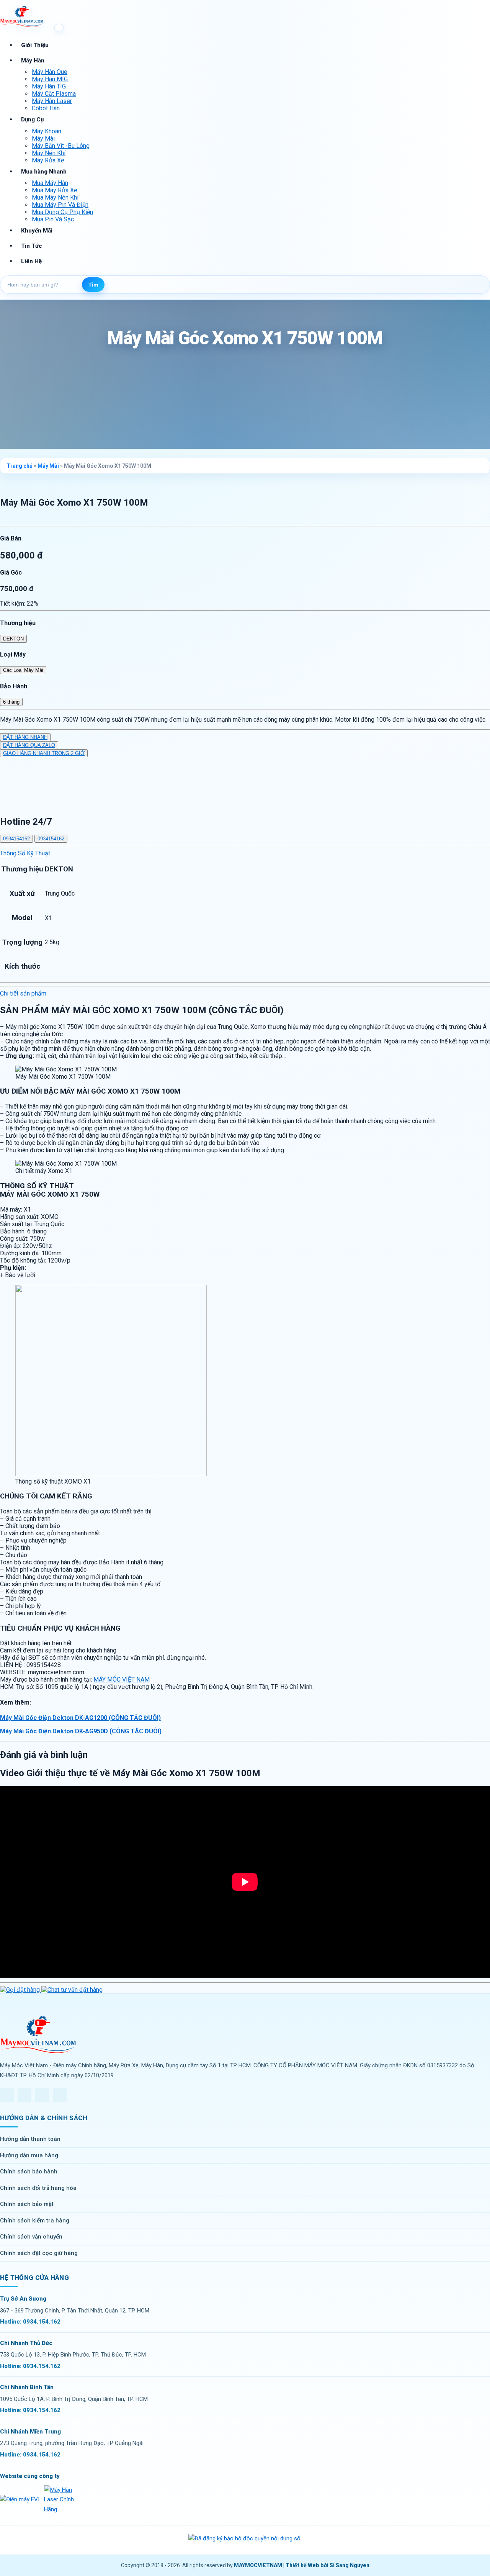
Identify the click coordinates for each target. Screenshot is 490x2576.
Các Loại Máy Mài (23, 670)
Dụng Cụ (32, 120)
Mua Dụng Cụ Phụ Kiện (62, 212)
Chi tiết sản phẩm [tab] (23, 993)
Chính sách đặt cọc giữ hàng (39, 2253)
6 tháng (11, 702)
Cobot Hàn (46, 108)
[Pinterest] (60, 2095)
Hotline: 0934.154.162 (30, 2322)
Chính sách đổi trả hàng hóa (38, 2188)
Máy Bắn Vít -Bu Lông (61, 146)
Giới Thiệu (35, 45)
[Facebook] (7, 2095)
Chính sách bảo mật (27, 2204)
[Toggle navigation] (59, 28)
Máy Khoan (47, 131)
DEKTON (13, 639)
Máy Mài (43, 138)
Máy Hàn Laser (52, 101)
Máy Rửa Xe (48, 160)
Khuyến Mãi (37, 231)
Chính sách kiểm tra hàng (35, 2221)
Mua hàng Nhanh (44, 172)
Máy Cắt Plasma (54, 94)
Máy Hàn (33, 61)
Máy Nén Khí (49, 153)
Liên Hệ (31, 261)
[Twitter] (24, 2095)
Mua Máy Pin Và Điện (60, 205)
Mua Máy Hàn (50, 183)
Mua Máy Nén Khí (55, 197)
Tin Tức (32, 246)
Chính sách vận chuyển (31, 2237)
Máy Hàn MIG (50, 79)
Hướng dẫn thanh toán (30, 2139)
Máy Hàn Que (50, 72)
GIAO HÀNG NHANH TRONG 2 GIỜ (44, 753)
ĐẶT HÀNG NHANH (25, 737)
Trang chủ (20, 466)
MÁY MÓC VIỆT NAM (122, 1679)
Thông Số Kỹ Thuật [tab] (25, 853)
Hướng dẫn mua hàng (29, 2155)
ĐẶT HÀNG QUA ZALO (29, 745)
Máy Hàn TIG (49, 86)
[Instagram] (42, 2095)
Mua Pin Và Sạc (53, 219)
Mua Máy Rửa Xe (55, 190)
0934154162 (16, 839)
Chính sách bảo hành (29, 2172)
